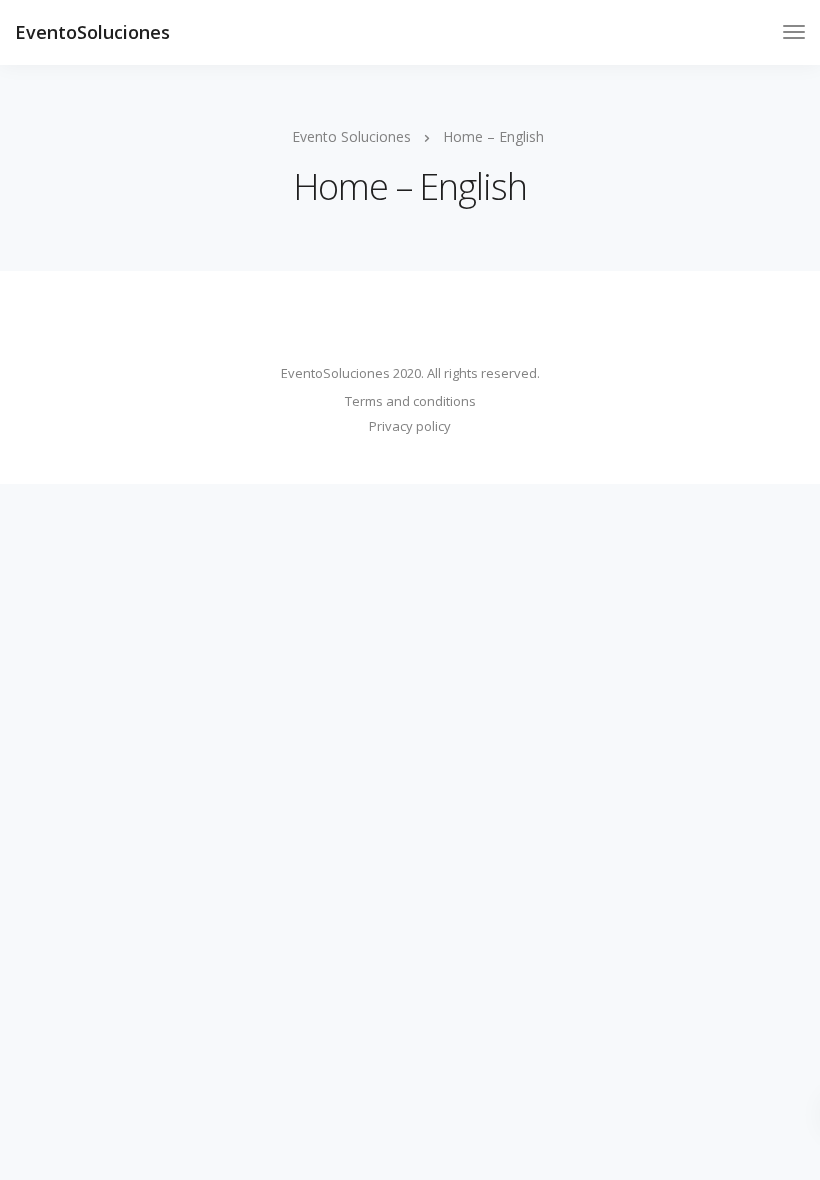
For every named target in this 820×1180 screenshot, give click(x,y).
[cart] (757, 34)
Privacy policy (410, 426)
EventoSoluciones (92, 32)
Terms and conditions (410, 401)
